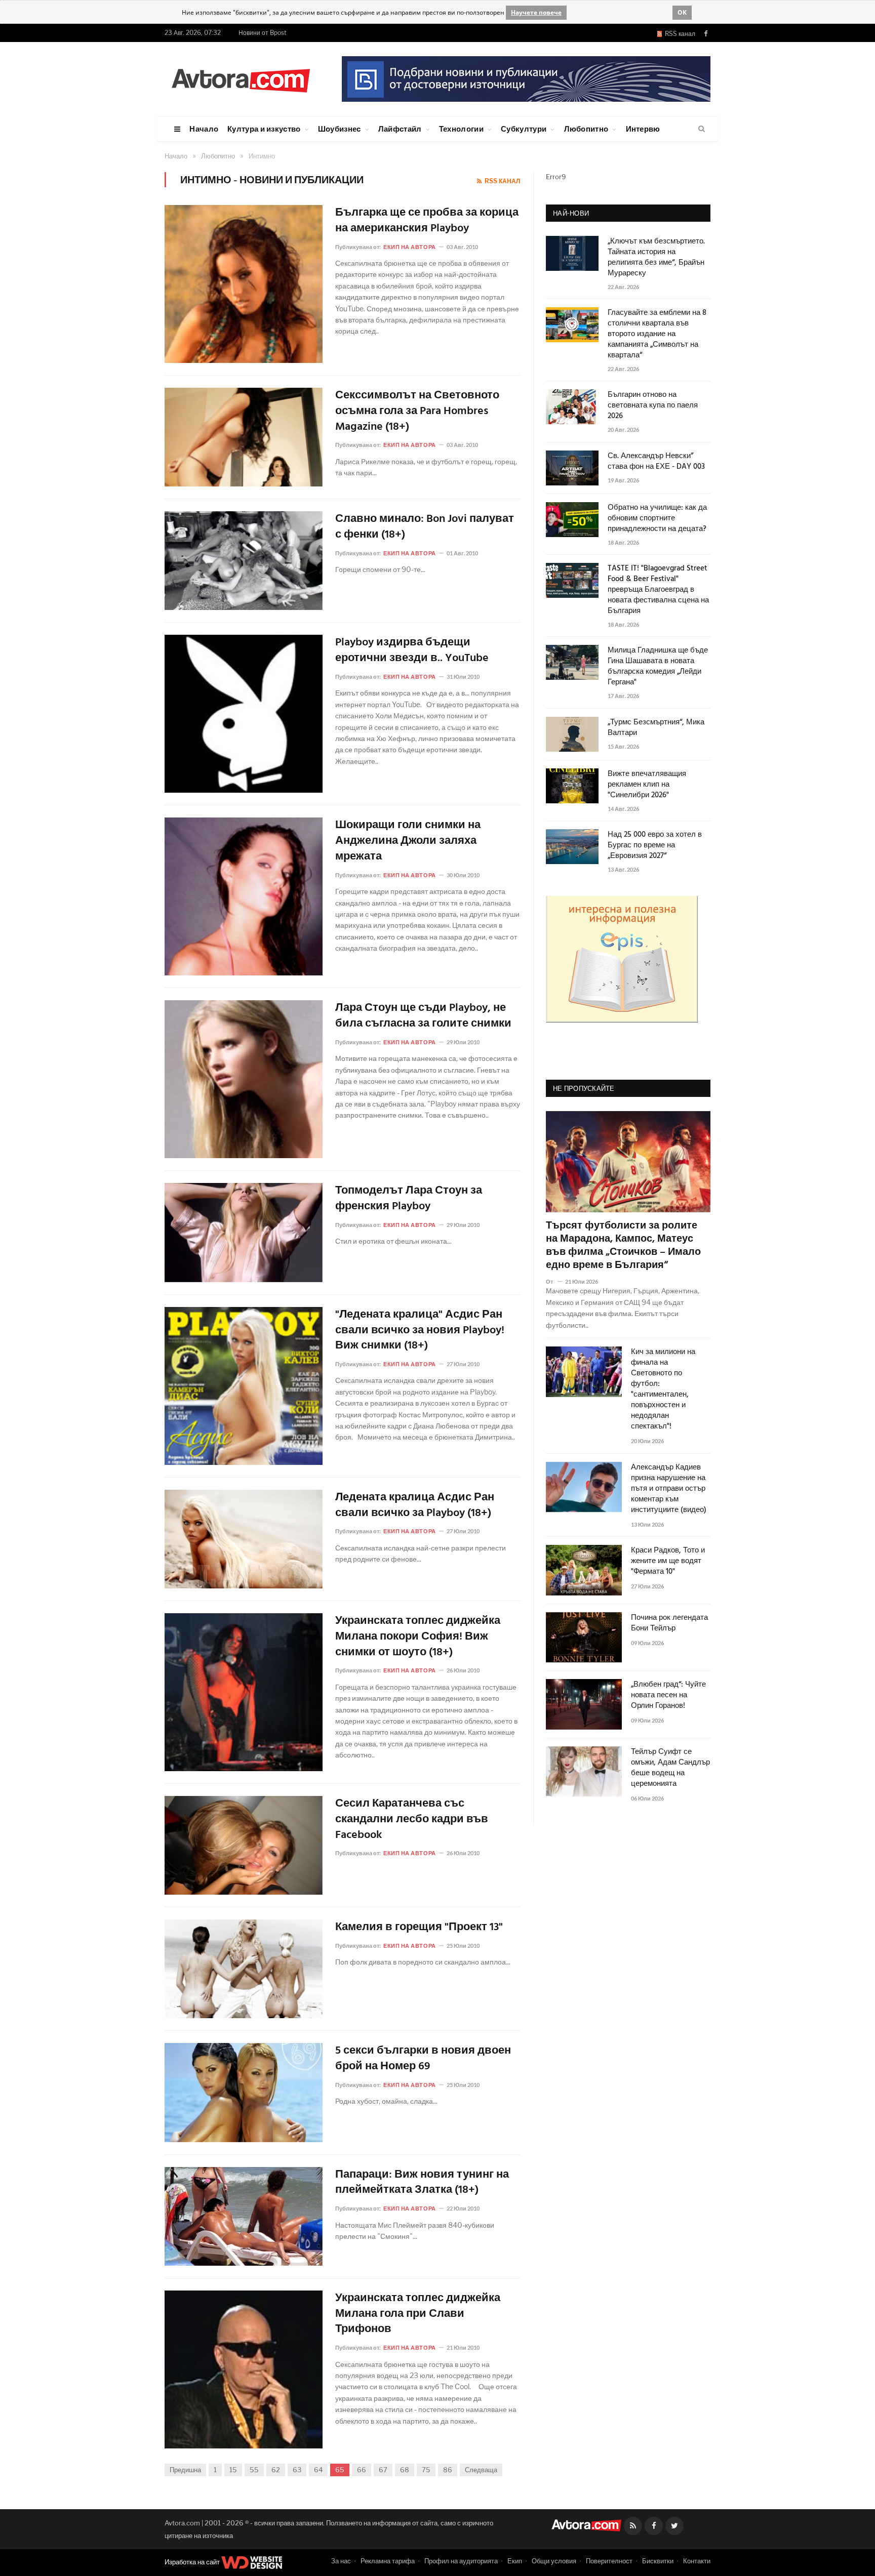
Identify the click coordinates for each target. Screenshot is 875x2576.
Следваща (481, 2470)
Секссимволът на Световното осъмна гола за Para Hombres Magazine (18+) (417, 412)
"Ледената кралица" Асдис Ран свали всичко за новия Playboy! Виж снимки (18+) (420, 1331)
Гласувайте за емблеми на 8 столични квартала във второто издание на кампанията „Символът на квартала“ (657, 334)
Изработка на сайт (193, 2562)
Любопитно (586, 129)
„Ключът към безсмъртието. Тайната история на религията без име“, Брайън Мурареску (656, 258)
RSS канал (679, 34)
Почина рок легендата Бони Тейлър (669, 1623)
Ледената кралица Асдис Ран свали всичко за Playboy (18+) (415, 1506)
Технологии (461, 129)
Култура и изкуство (264, 129)
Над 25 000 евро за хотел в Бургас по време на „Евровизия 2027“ (655, 846)
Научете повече (536, 12)
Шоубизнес (340, 129)
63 (297, 2470)
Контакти (697, 2561)
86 (448, 2470)
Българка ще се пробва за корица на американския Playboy (427, 221)
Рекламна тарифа (388, 2561)
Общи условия (554, 2561)
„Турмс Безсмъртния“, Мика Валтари (656, 728)
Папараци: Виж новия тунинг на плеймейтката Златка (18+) (422, 2183)
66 (362, 2470)
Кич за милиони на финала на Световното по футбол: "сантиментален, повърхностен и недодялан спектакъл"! (663, 1389)
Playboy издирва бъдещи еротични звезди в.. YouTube (412, 651)
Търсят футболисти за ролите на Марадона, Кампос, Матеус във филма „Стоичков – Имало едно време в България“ (623, 1246)
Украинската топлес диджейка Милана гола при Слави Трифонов (418, 2314)
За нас (341, 2561)
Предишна (185, 2470)
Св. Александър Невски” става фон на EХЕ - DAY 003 (656, 462)
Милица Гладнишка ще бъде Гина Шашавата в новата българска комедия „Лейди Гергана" (658, 667)
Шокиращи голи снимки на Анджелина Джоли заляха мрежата (408, 841)
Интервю (643, 129)
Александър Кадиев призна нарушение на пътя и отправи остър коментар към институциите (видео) (669, 1489)
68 (405, 2470)
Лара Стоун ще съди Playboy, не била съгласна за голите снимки (423, 1016)
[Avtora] (241, 79)
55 (254, 2470)
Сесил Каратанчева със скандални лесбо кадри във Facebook (412, 1820)
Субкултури (524, 129)
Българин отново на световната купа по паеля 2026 (653, 406)
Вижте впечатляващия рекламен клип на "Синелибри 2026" (647, 785)
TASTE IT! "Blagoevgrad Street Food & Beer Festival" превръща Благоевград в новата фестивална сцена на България (658, 590)
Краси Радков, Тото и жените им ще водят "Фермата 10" (668, 1561)
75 (426, 2470)
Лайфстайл (400, 129)
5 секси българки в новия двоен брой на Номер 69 (423, 2059)
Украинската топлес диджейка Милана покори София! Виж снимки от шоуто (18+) (418, 1637)
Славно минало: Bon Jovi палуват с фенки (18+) (425, 527)
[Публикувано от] (554, 1281)
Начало (204, 129)
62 (276, 2470)
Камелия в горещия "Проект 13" (419, 1928)
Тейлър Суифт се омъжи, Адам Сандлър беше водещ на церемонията (670, 1768)
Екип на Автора (410, 247)
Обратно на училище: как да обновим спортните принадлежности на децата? (657, 519)
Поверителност (609, 2561)
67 (383, 2470)
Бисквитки (658, 2561)
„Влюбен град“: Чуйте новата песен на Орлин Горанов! (668, 1695)
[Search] (702, 129)
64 (318, 2470)
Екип (515, 2561)
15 (233, 2470)
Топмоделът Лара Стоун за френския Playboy (409, 1199)
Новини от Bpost (263, 33)
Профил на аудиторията (461, 2561)
